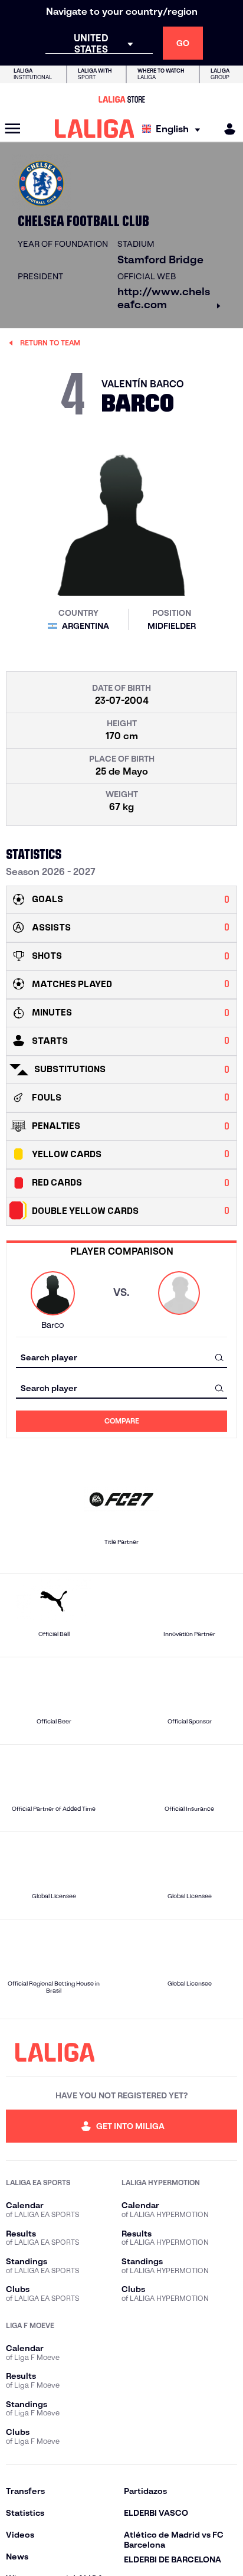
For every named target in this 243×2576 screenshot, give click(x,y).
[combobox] (121, 1357)
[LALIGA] (95, 129)
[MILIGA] (226, 129)
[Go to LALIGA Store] (121, 99)
